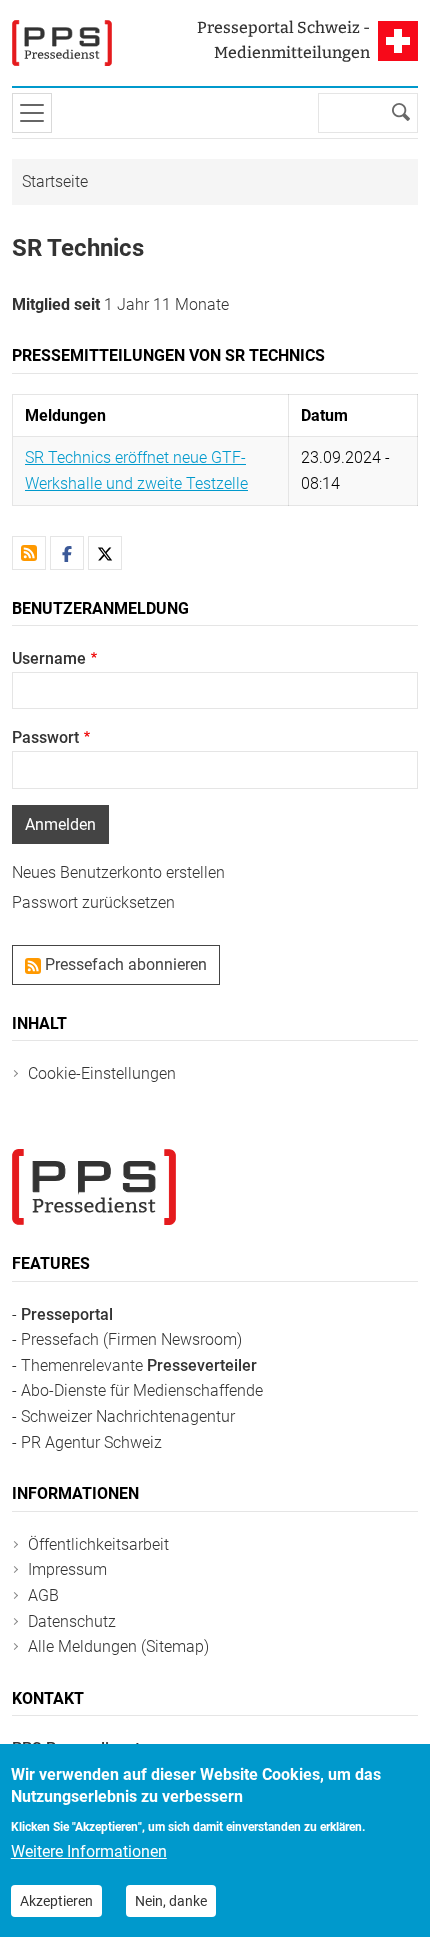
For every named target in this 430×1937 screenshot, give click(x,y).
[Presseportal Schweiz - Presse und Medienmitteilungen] (62, 43)
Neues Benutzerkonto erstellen (118, 872)
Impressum (67, 1569)
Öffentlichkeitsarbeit (98, 1544)
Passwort (45, 737)
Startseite (55, 181)
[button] (67, 553)
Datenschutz (72, 1621)
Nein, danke (171, 1901)
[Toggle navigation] (32, 113)
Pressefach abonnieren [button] (124, 964)
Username (49, 658)
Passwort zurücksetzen (93, 902)
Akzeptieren (56, 1901)
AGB (43, 1595)
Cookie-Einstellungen (102, 1073)
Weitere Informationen (89, 1851)
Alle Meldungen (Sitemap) (118, 1646)
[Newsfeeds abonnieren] (29, 553)
